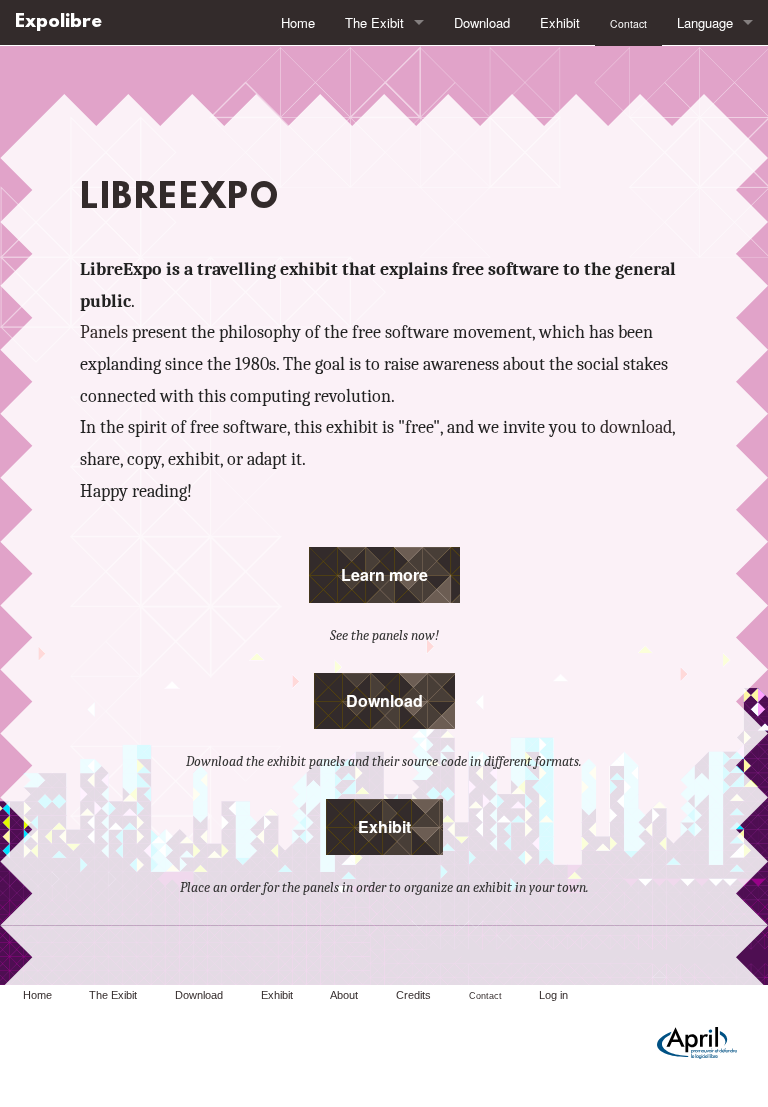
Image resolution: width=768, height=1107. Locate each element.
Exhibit (560, 22)
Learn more (384, 574)
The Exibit (374, 22)
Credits (413, 995)
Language (705, 22)
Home (298, 22)
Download (482, 22)
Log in (553, 995)
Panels (104, 332)
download (636, 427)
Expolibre (58, 22)
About (344, 995)
